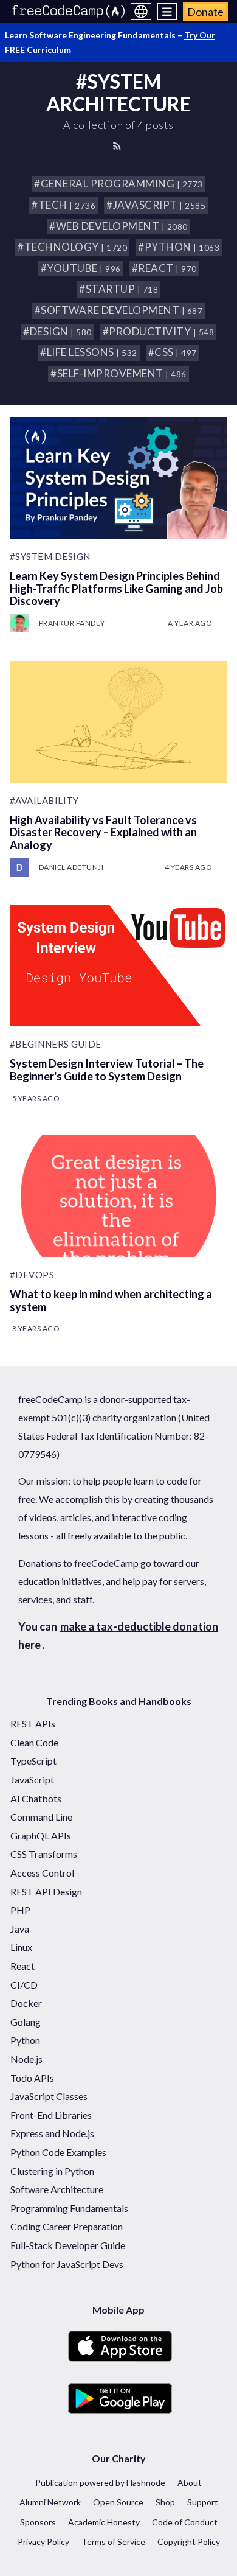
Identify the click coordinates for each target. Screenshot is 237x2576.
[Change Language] (141, 12)
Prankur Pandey (72, 623)
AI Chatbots (36, 1798)
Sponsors (38, 2522)
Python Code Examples (58, 2152)
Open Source (118, 2502)
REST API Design (46, 1892)
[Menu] (167, 12)
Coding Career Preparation (67, 2226)
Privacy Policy (43, 2542)
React (22, 1966)
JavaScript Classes (49, 2096)
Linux (21, 1947)
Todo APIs (32, 2078)
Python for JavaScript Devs (67, 2264)
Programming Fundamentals (69, 2208)
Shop (165, 2502)
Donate (205, 12)
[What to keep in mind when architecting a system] (119, 1196)
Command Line (41, 1817)
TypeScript (33, 1761)
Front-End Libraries (51, 2115)
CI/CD (24, 1985)
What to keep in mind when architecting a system (111, 1300)
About (190, 2483)
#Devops (32, 1275)
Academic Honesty (104, 2522)
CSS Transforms (44, 1854)
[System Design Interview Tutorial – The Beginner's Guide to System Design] (119, 965)
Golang (26, 2022)
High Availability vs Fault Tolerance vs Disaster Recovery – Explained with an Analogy (103, 832)
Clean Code (34, 1742)
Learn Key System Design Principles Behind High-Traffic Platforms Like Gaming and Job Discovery (116, 588)
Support (203, 2502)
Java (20, 1929)
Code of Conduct (185, 2522)
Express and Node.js (52, 2133)
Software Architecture (57, 2189)
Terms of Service (113, 2542)
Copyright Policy (189, 2542)
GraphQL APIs (41, 1836)
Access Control (42, 1873)
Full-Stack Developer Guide (68, 2245)
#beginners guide (56, 1044)
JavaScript (32, 1780)
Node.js (26, 2059)
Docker (26, 2003)
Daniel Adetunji (71, 867)
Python (25, 2040)
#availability (44, 800)
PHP (20, 1910)
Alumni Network (50, 2502)
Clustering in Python (52, 2171)
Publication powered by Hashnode (100, 2483)
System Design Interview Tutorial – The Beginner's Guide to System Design (107, 1070)
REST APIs (33, 1724)
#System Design (50, 556)
